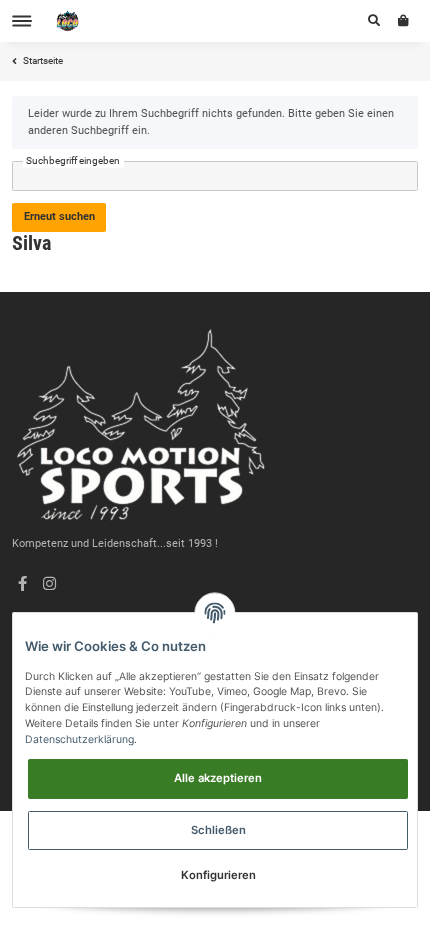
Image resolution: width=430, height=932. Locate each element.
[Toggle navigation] (22, 21)
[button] (374, 21)
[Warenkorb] (403, 21)
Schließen (218, 830)
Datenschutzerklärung (79, 739)
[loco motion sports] (68, 21)
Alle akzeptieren (218, 778)
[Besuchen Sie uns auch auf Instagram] (49, 585)
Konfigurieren (218, 875)
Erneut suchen (59, 216)
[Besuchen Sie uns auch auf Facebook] (22, 585)
